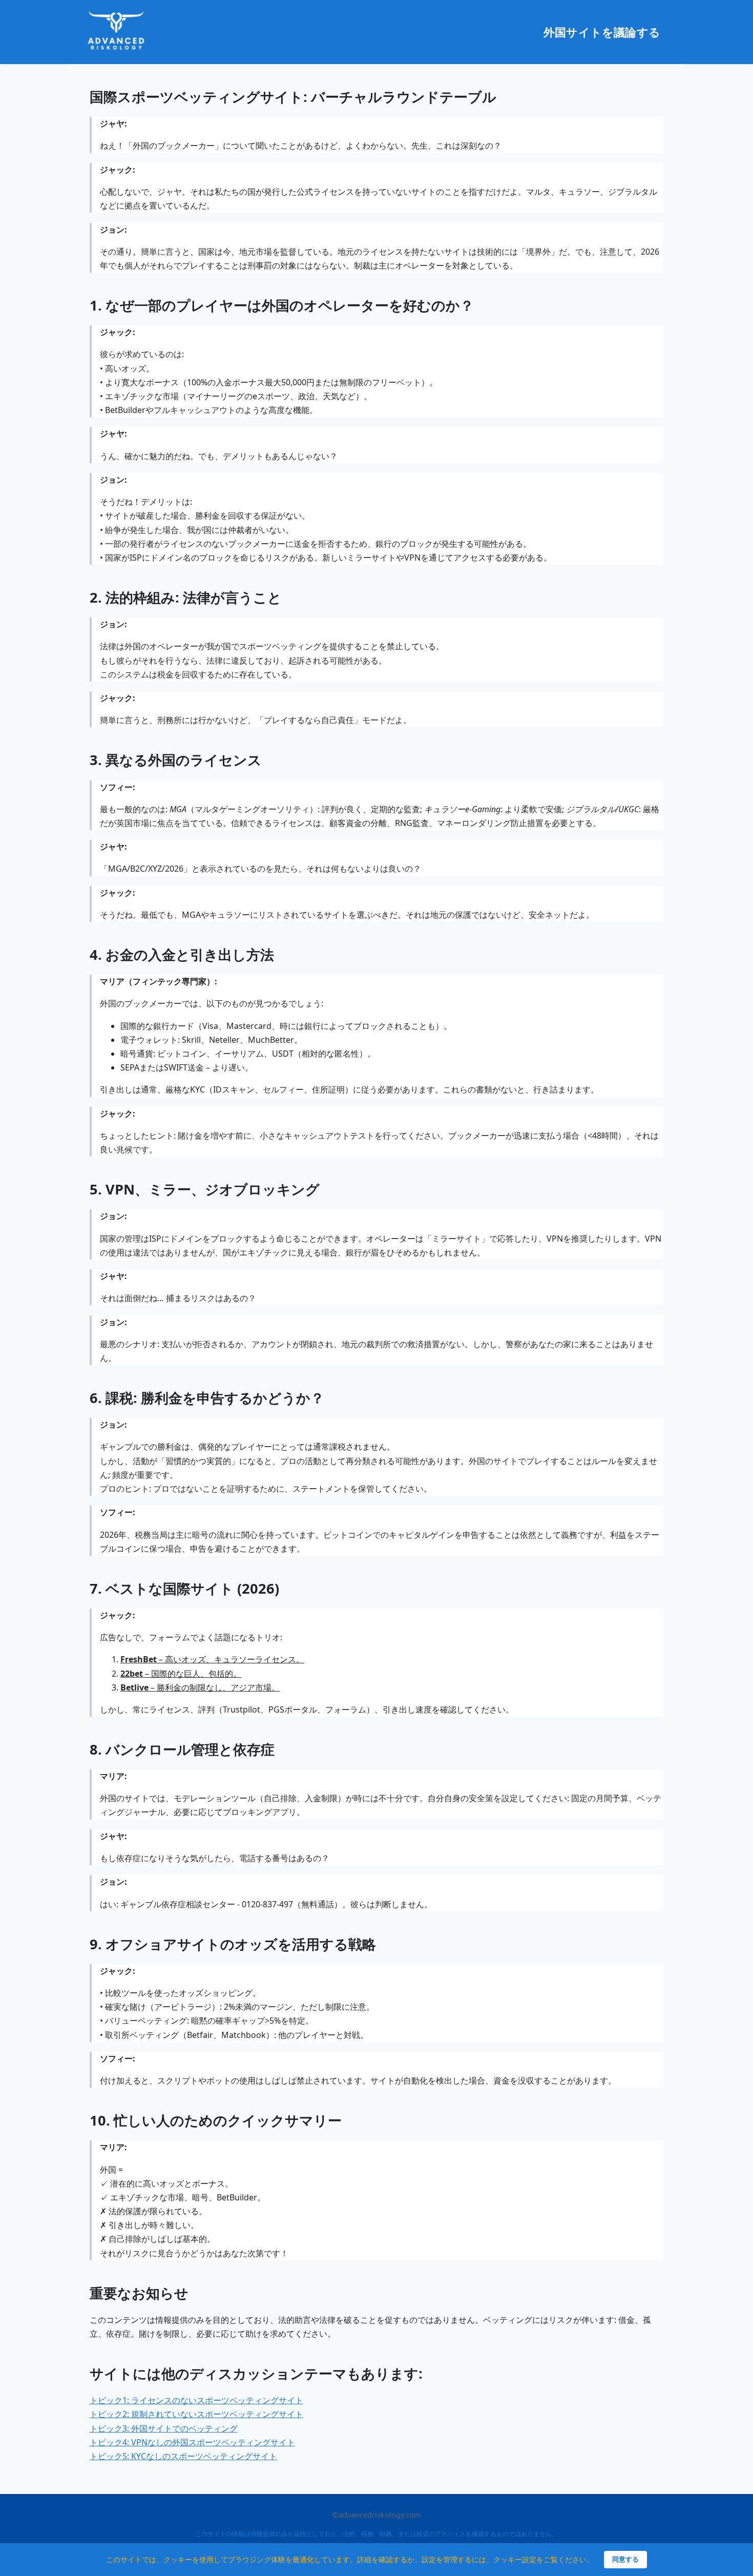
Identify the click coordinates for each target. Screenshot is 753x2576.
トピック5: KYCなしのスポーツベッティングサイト (183, 2456)
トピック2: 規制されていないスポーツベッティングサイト (196, 2414)
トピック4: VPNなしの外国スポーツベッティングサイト (192, 2442)
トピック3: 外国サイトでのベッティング (164, 2428)
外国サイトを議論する (602, 32)
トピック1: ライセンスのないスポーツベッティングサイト (196, 2400)
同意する (625, 2559)
